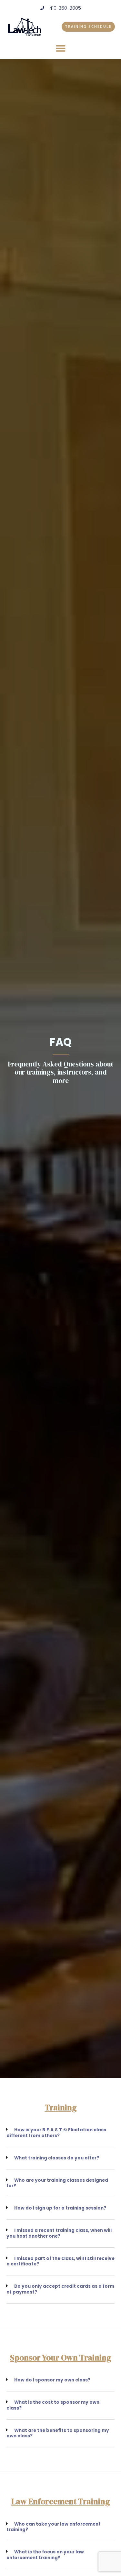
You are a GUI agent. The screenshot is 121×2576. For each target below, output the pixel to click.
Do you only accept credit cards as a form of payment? (60, 2289)
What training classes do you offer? (57, 2158)
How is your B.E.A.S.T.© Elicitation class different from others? (56, 2133)
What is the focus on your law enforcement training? (45, 2555)
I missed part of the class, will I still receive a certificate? (60, 2261)
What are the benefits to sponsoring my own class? (58, 2433)
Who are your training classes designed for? (57, 2183)
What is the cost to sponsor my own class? (53, 2405)
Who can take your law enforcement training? (54, 2527)
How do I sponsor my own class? (52, 2380)
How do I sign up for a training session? (60, 2208)
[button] (61, 48)
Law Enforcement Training (60, 2501)
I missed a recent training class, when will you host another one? (59, 2233)
